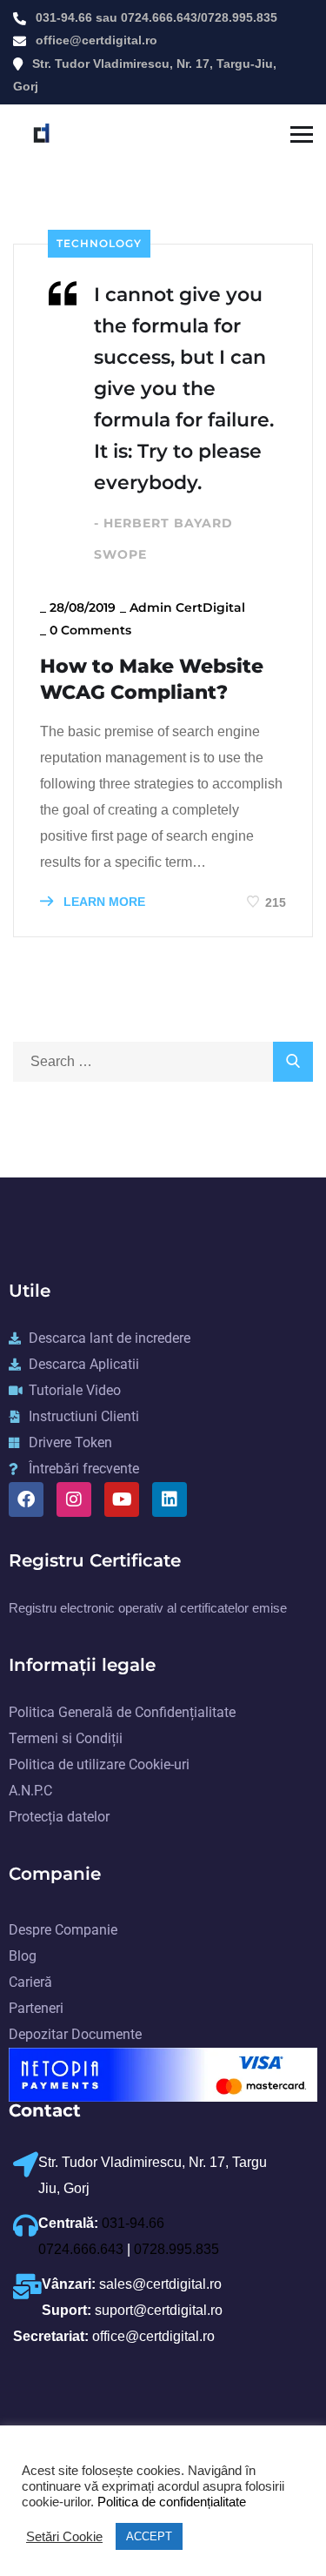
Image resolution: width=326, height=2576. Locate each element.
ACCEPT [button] (149, 2536)
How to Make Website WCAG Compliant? (152, 679)
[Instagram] (74, 1499)
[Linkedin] (170, 1499)
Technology (99, 243)
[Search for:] (163, 1061)
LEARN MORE (103, 902)
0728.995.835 (239, 17)
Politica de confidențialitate (170, 2502)
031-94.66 (64, 17)
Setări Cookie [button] (64, 2537)
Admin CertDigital (187, 607)
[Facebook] (26, 1499)
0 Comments (90, 630)
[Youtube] (122, 1499)
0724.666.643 (159, 17)
